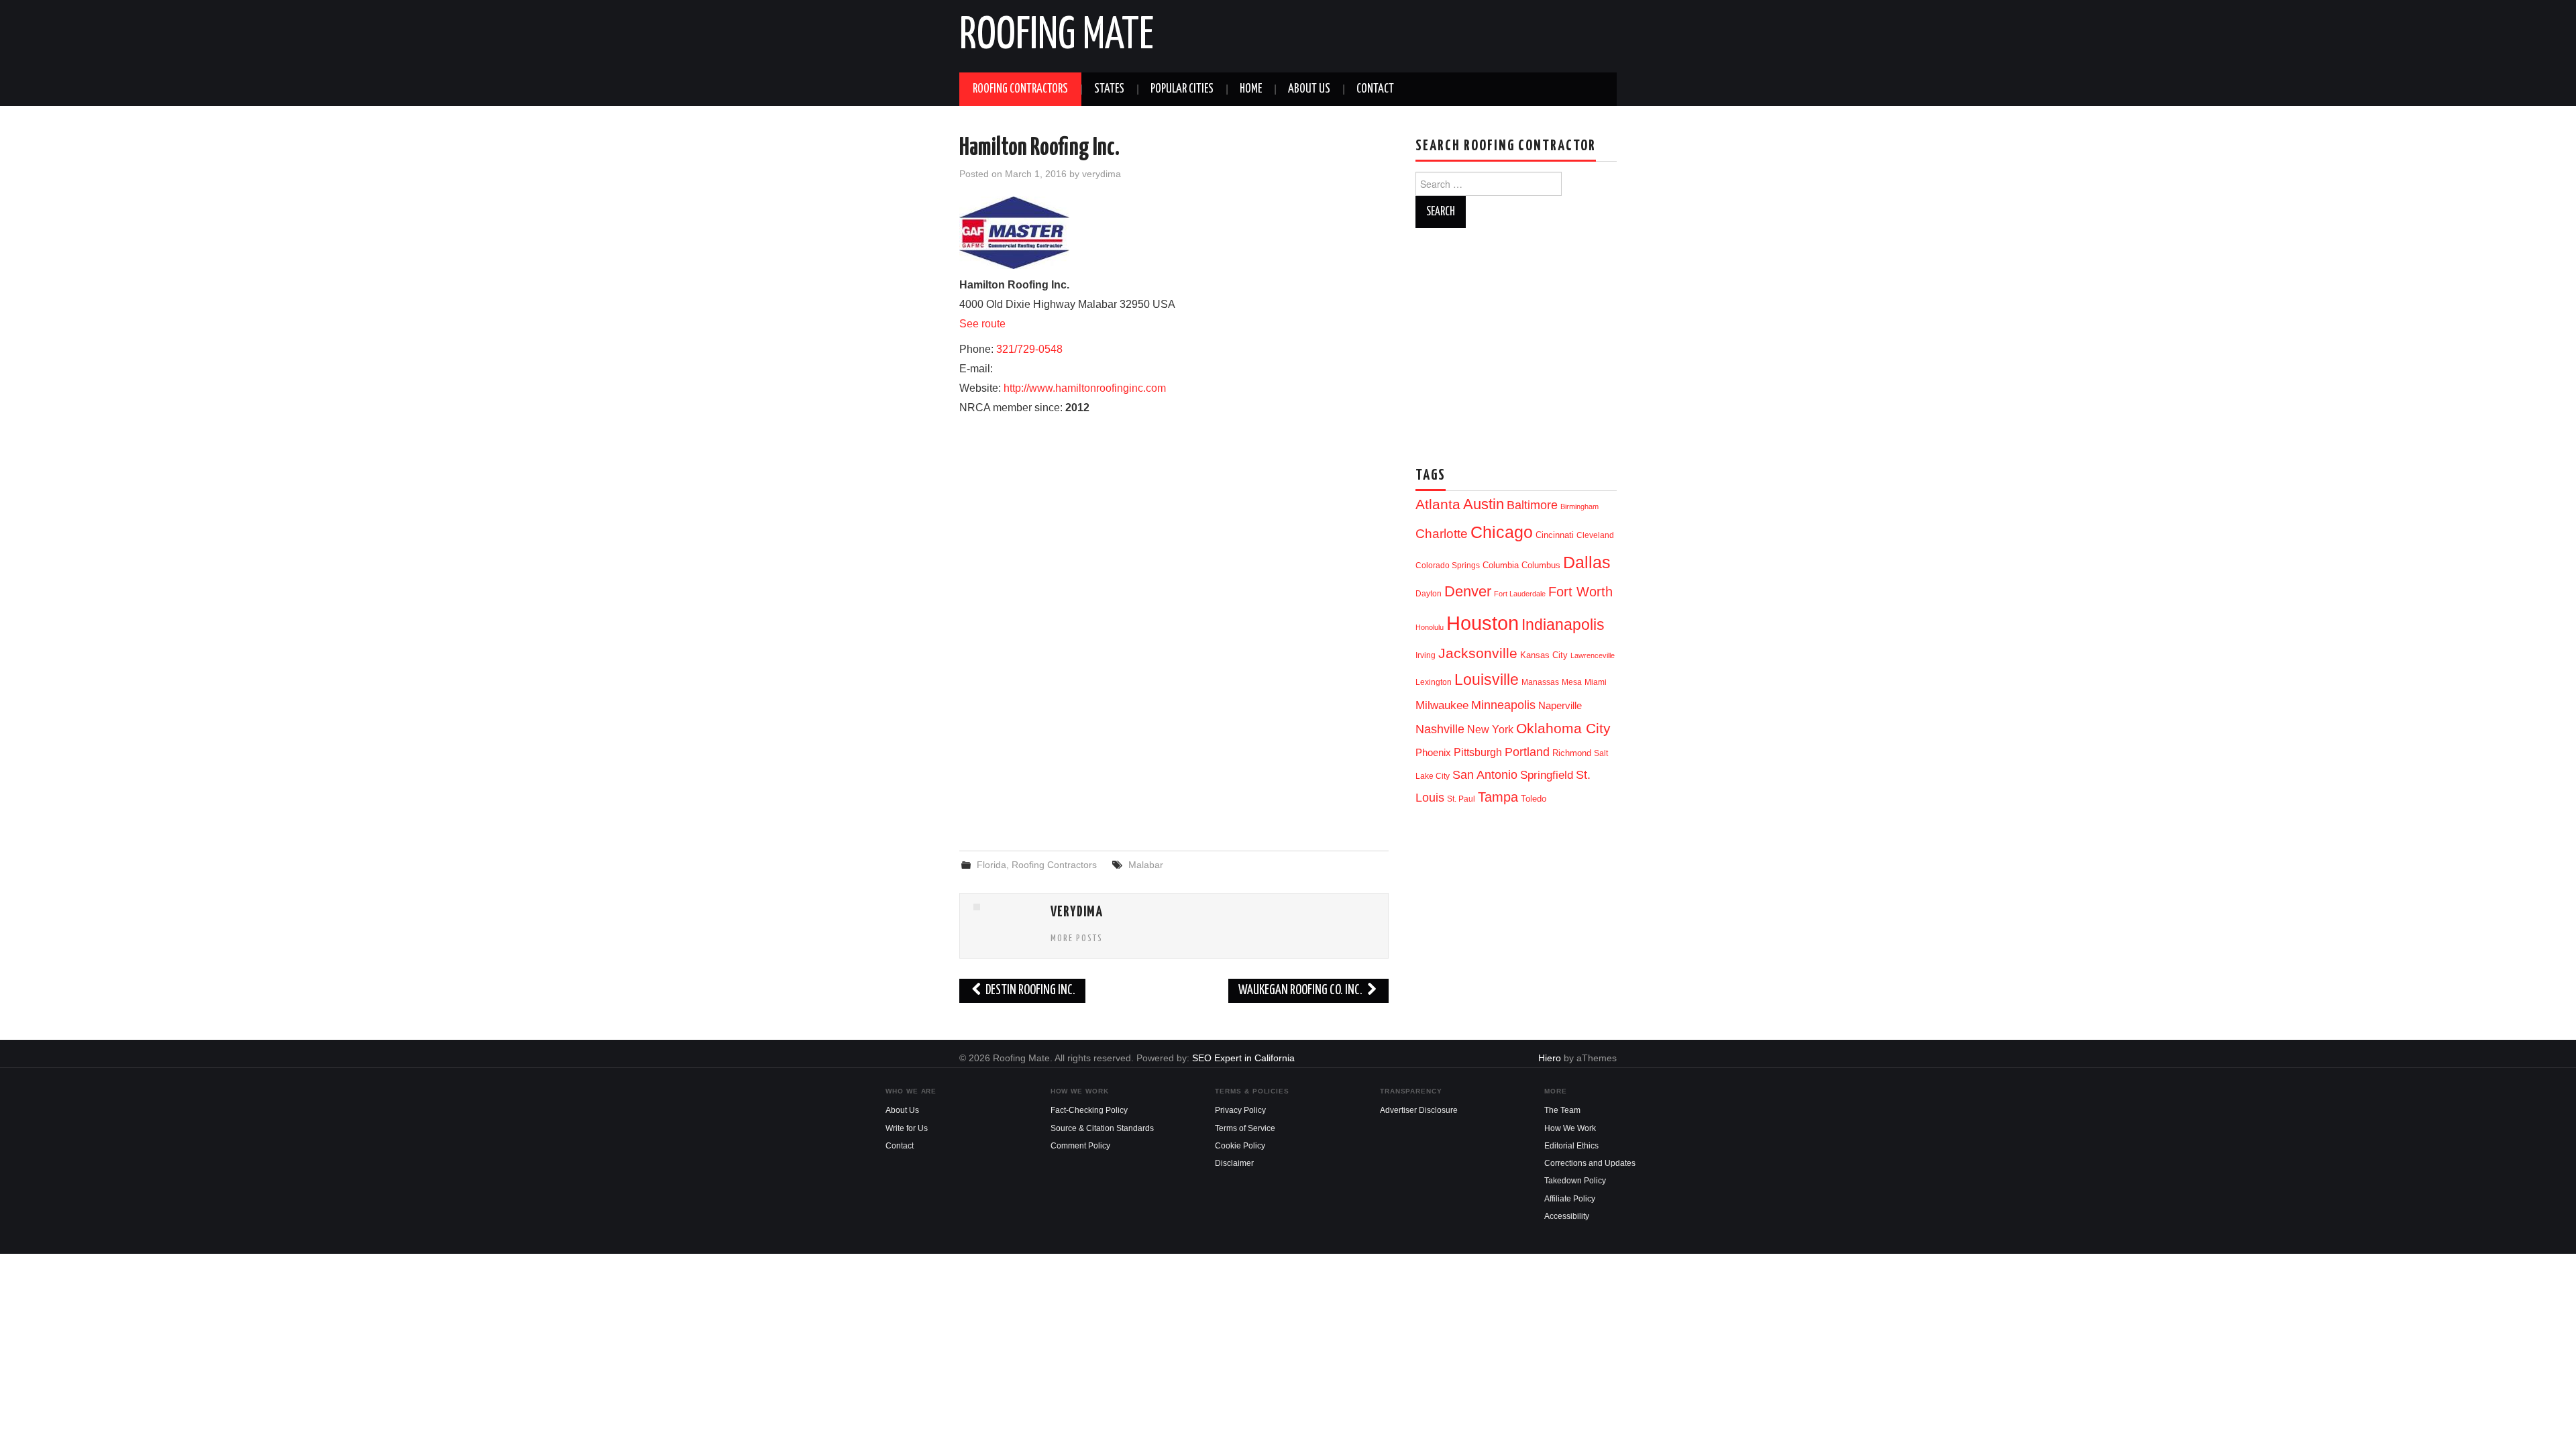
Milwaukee (1442, 705)
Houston (1483, 623)
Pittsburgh (1478, 752)
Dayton (1429, 594)
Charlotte (1442, 534)
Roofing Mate (1057, 36)
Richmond (1572, 753)
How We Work (1570, 1128)
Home (1251, 89)
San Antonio (1485, 774)
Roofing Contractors (1020, 89)
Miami (1596, 682)
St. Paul (1461, 799)
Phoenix (1433, 753)
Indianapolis (1563, 625)
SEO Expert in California (1243, 1058)
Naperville (1560, 706)
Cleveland (1595, 535)
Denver (1468, 591)
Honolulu (1430, 627)
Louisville (1487, 680)
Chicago (1502, 532)
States (1109, 89)
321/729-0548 (1029, 349)
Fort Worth (1580, 592)
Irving (1426, 655)
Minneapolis (1503, 705)
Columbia (1501, 565)
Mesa (1572, 682)
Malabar (1146, 865)
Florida (991, 865)
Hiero (1550, 1058)
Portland (1527, 752)
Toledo (1534, 799)
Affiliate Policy (1570, 1199)
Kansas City (1544, 655)
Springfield (1547, 775)
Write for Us (907, 1128)
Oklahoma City (1563, 728)
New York (1490, 730)
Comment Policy (1080, 1146)
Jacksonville (1478, 653)
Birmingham (1579, 506)
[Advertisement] (1174, 731)
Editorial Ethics (1571, 1146)
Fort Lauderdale (1520, 594)
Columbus (1541, 565)
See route (982, 324)
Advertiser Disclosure (1419, 1110)
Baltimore (1532, 505)
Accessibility (1567, 1216)
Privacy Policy (1240, 1110)
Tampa (1498, 797)
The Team (1562, 1110)
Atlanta (1438, 504)
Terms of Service (1245, 1128)
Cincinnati (1555, 535)
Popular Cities (1182, 89)
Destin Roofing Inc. (1029, 990)
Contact (1375, 89)
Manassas (1540, 682)
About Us (1309, 89)
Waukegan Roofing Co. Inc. (1301, 990)
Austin (1484, 504)
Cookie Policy (1240, 1146)
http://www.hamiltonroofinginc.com (1085, 388)
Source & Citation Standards (1102, 1128)
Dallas (1587, 562)
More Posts (1077, 938)
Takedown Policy (1575, 1181)
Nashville (1440, 729)
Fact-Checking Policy (1089, 1110)
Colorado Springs (1448, 566)
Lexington (1434, 682)
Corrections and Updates (1590, 1163)
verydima (1102, 174)
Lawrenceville (1593, 655)
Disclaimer (1234, 1163)
